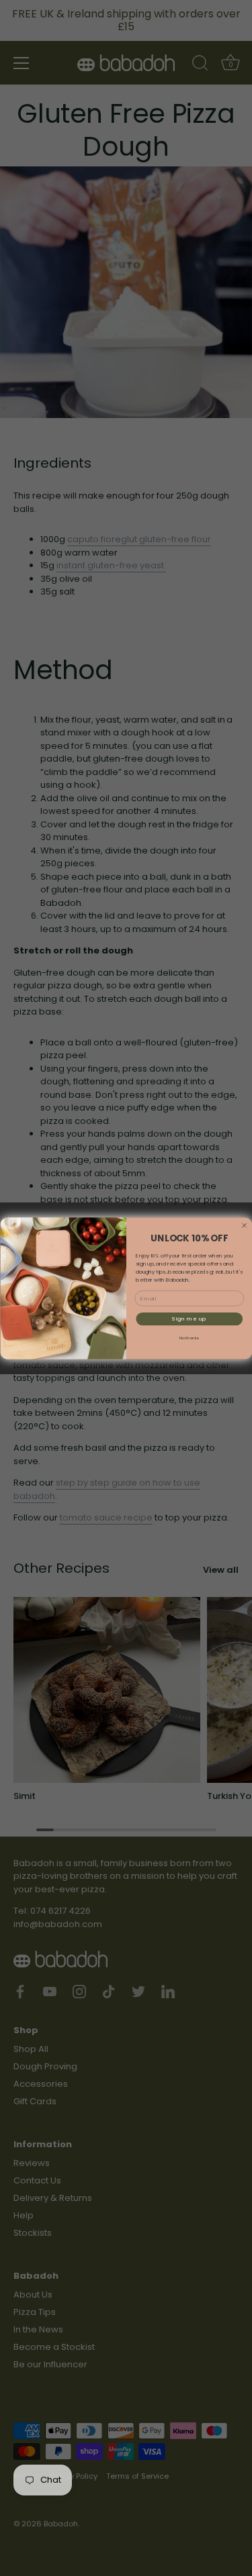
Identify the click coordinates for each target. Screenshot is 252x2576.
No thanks (189, 1338)
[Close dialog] (244, 1225)
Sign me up (189, 1318)
